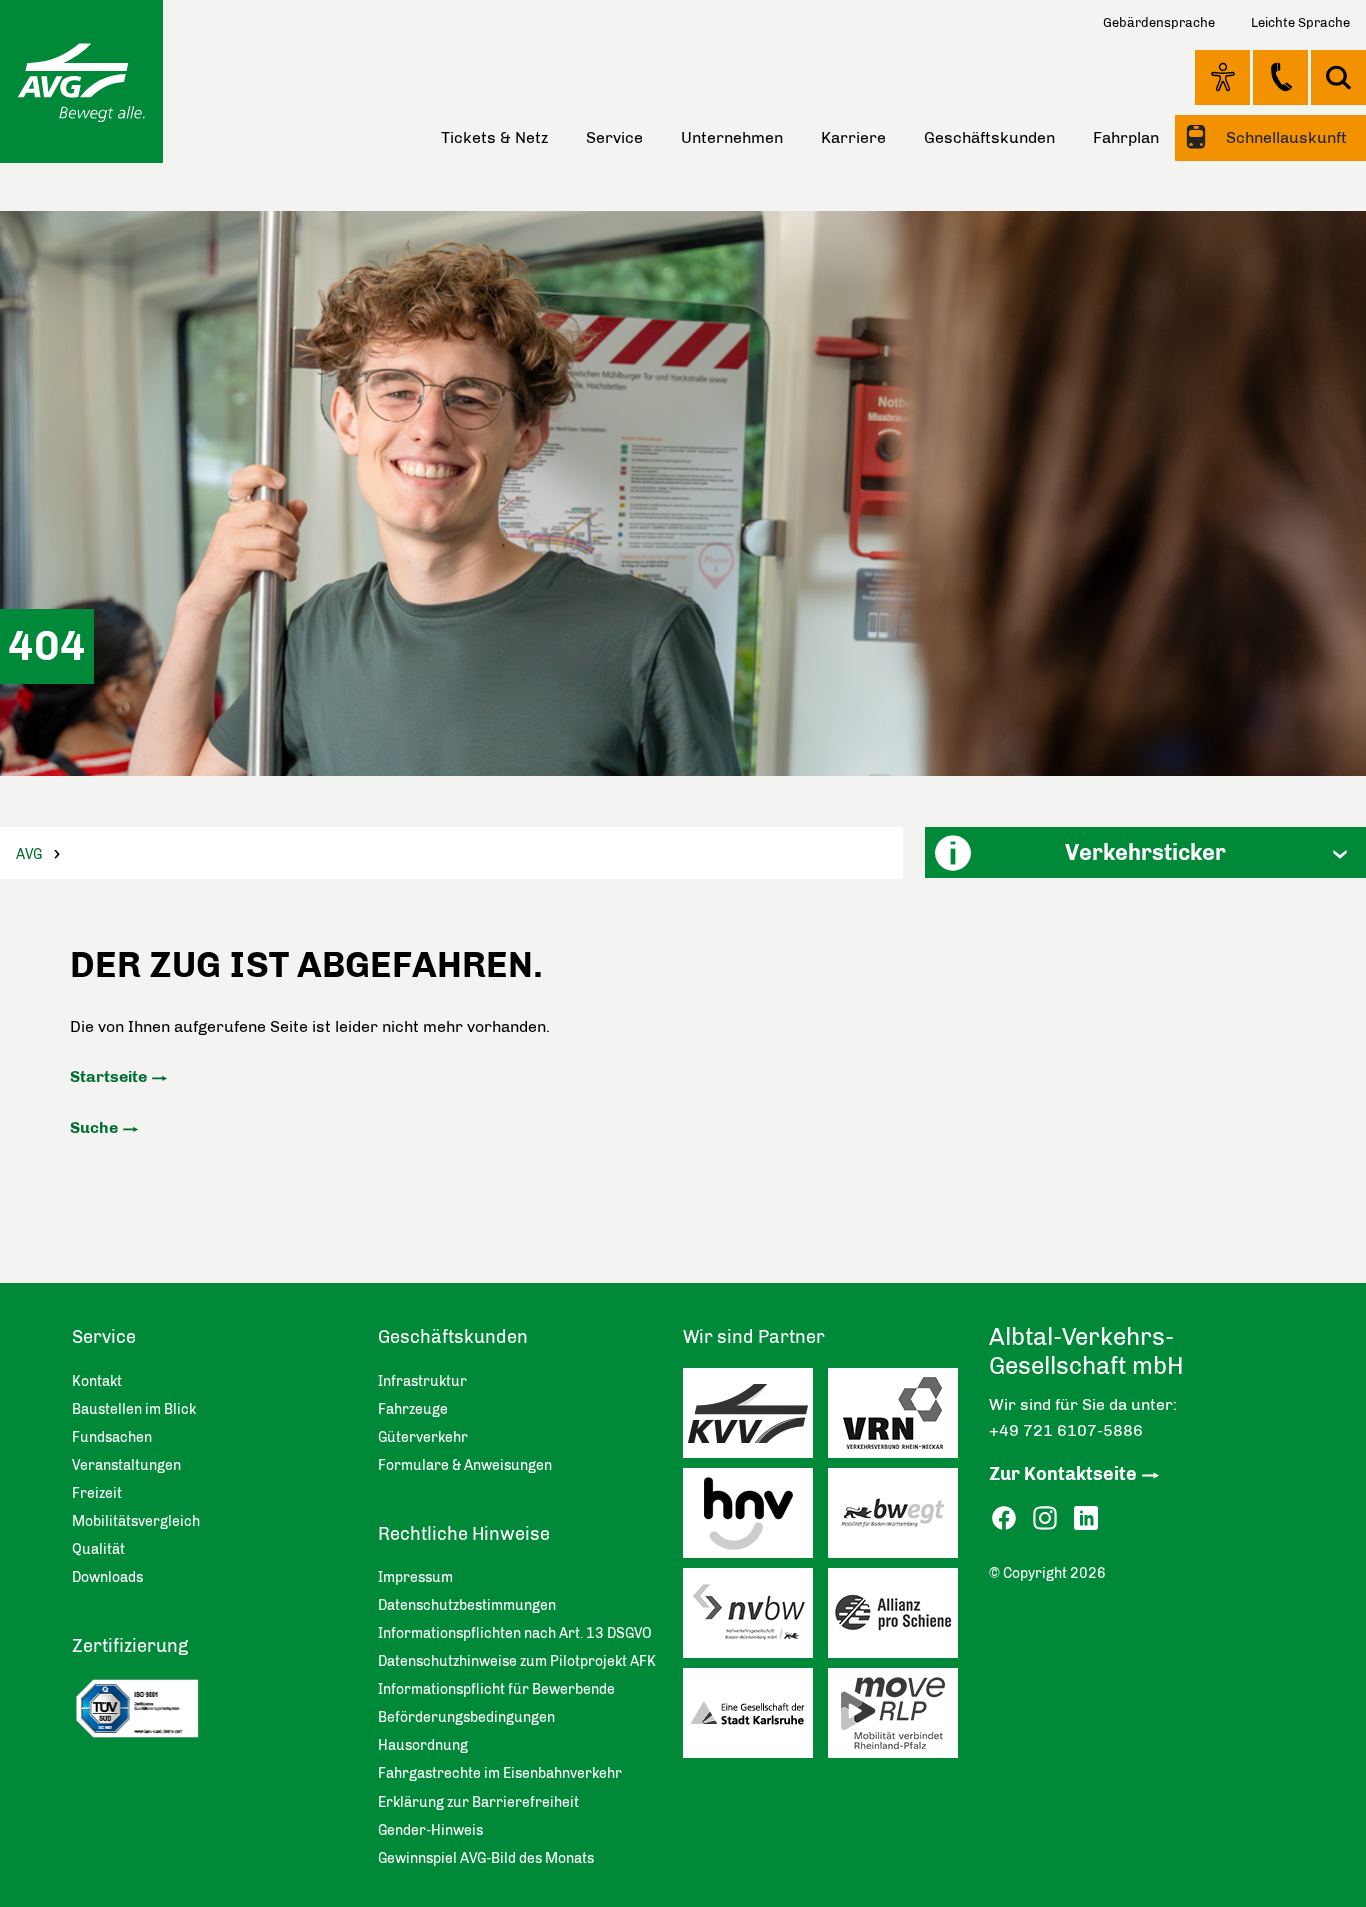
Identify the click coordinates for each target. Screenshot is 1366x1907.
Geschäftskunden (989, 137)
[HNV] (755, 1518)
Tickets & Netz (494, 137)
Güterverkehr (423, 1437)
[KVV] (755, 1418)
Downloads (107, 1577)
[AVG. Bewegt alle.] (81, 81)
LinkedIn (1086, 1518)
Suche (94, 1127)
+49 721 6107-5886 (1066, 1430)
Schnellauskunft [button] (1284, 137)
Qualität (98, 1549)
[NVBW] (755, 1618)
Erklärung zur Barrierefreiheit (478, 1802)
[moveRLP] (900, 1718)
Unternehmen (732, 137)
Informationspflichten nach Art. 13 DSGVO (515, 1633)
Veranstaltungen (126, 1465)
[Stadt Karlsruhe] (755, 1718)
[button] (1145, 852)
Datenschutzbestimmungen (467, 1605)
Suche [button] (1338, 77)
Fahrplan (1126, 137)
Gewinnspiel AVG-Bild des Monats (486, 1858)
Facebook (1004, 1518)
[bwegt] (900, 1518)
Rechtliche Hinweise (464, 1534)
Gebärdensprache (1159, 22)
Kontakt (1280, 77)
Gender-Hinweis (430, 1830)
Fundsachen (112, 1437)
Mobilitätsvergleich (136, 1521)
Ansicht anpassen (1222, 77)
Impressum (415, 1577)
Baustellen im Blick (134, 1409)
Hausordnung (423, 1745)
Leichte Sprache (1300, 22)
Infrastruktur (422, 1381)
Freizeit (97, 1493)
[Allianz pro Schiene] (900, 1618)
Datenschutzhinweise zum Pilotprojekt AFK (517, 1661)
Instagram (1045, 1518)
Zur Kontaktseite (1063, 1474)
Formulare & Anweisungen (465, 1465)
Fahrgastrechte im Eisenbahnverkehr (500, 1773)
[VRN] (900, 1418)
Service (614, 137)
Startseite (108, 1076)
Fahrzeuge (413, 1409)
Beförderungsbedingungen (466, 1717)
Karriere (853, 137)
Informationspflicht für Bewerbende (496, 1689)
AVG (29, 854)
